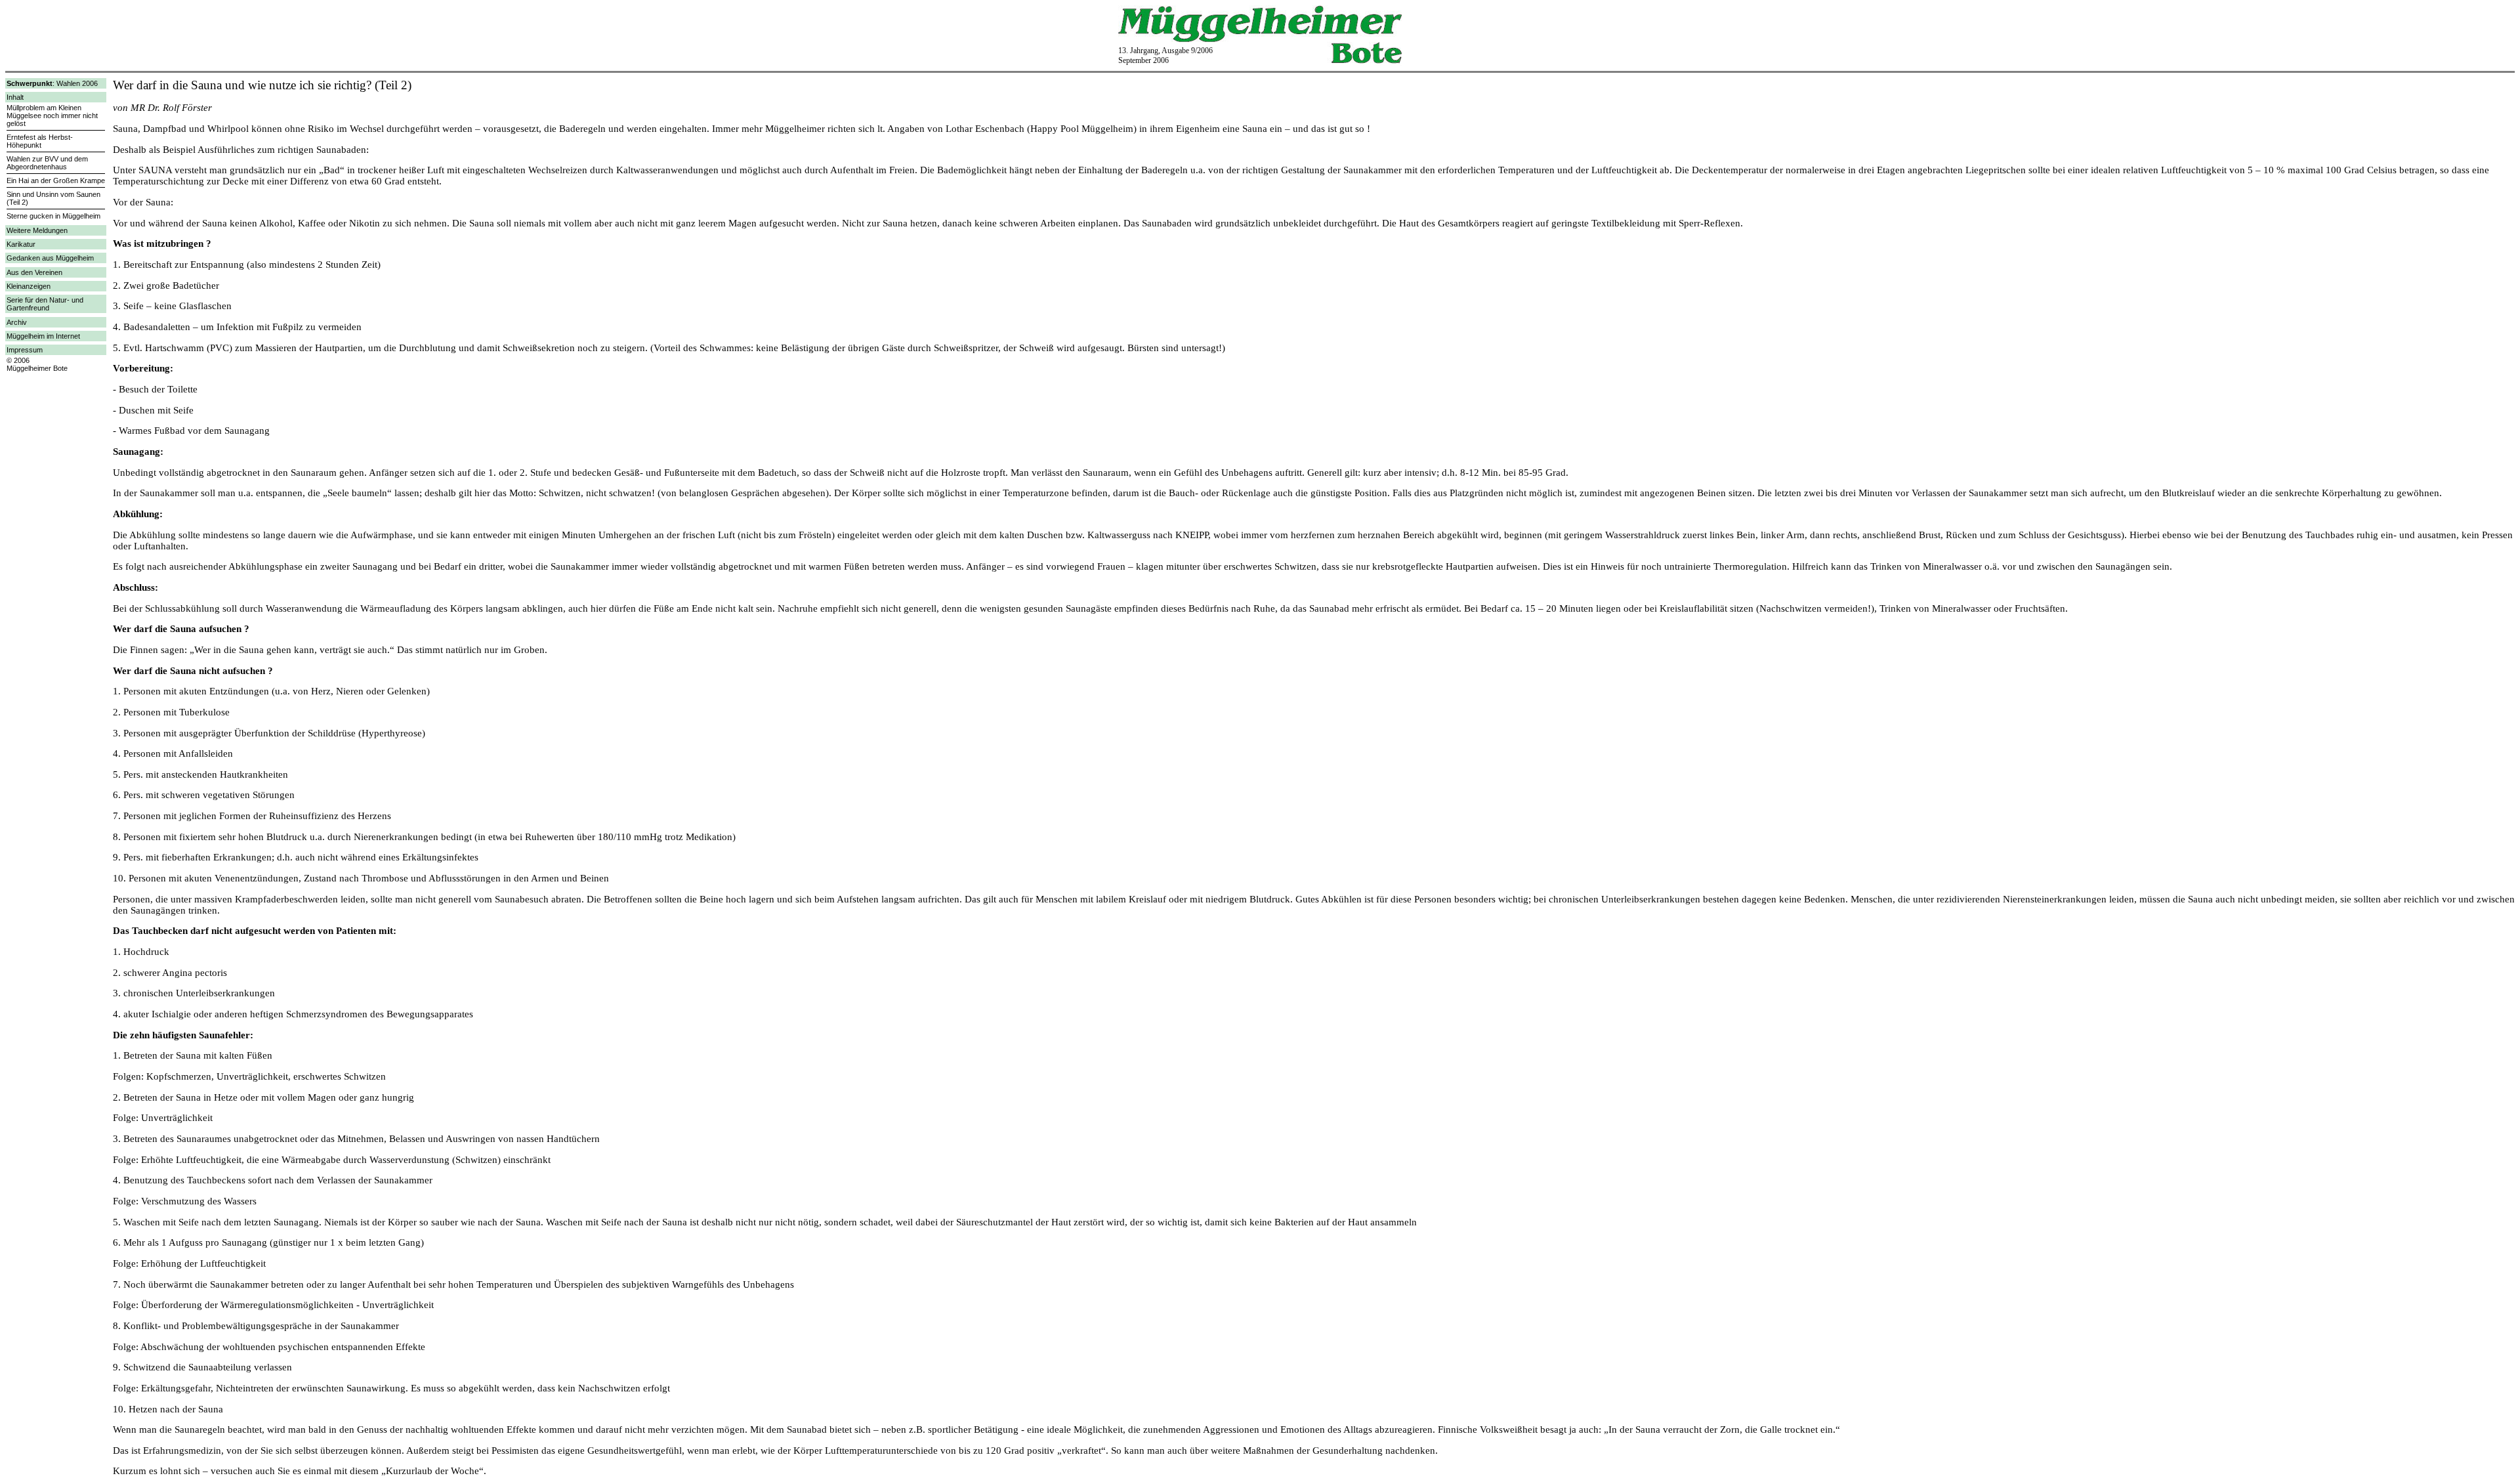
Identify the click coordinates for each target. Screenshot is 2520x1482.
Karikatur (21, 244)
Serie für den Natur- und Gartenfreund (45, 304)
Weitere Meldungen (37, 230)
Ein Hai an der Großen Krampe (56, 180)
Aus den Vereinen (34, 272)
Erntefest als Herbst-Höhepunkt (40, 141)
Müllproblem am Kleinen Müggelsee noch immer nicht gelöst (52, 116)
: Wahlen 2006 (52, 83)
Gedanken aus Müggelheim (50, 258)
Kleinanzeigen (29, 286)
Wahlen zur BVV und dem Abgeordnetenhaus (47, 163)
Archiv (17, 322)
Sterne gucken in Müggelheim (53, 216)
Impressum (25, 350)
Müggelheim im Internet (43, 336)
